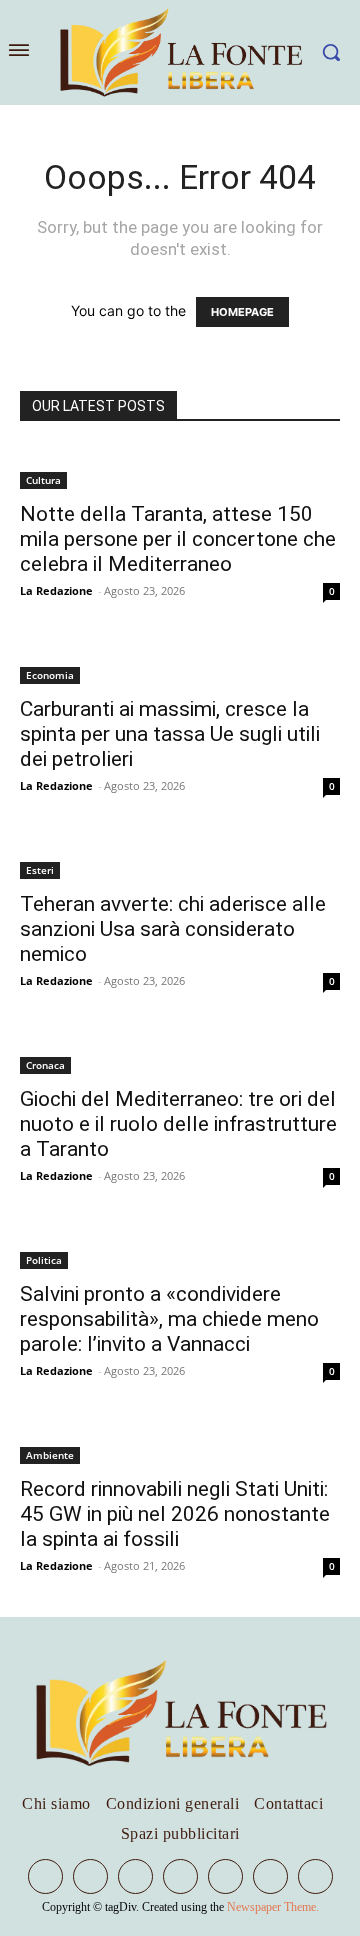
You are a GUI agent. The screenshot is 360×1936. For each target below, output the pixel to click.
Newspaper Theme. (273, 1907)
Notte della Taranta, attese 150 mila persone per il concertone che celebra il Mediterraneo (178, 539)
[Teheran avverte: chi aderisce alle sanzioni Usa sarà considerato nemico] (180, 858)
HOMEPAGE (242, 312)
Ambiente (50, 1455)
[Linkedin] (90, 1876)
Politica (44, 1260)
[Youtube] (315, 1876)
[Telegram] (135, 1876)
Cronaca (45, 1065)
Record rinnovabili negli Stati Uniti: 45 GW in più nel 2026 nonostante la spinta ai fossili (175, 1514)
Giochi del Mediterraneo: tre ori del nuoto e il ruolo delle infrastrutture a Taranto (178, 1124)
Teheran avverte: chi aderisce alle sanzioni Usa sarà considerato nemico (173, 929)
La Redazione (56, 590)
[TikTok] (180, 1876)
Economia (50, 675)
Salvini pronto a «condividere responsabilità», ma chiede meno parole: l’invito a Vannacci (169, 1319)
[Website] (270, 1876)
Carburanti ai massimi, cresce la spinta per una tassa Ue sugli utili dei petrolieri (170, 734)
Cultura (43, 480)
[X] (225, 1876)
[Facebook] (45, 1876)
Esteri (40, 870)
